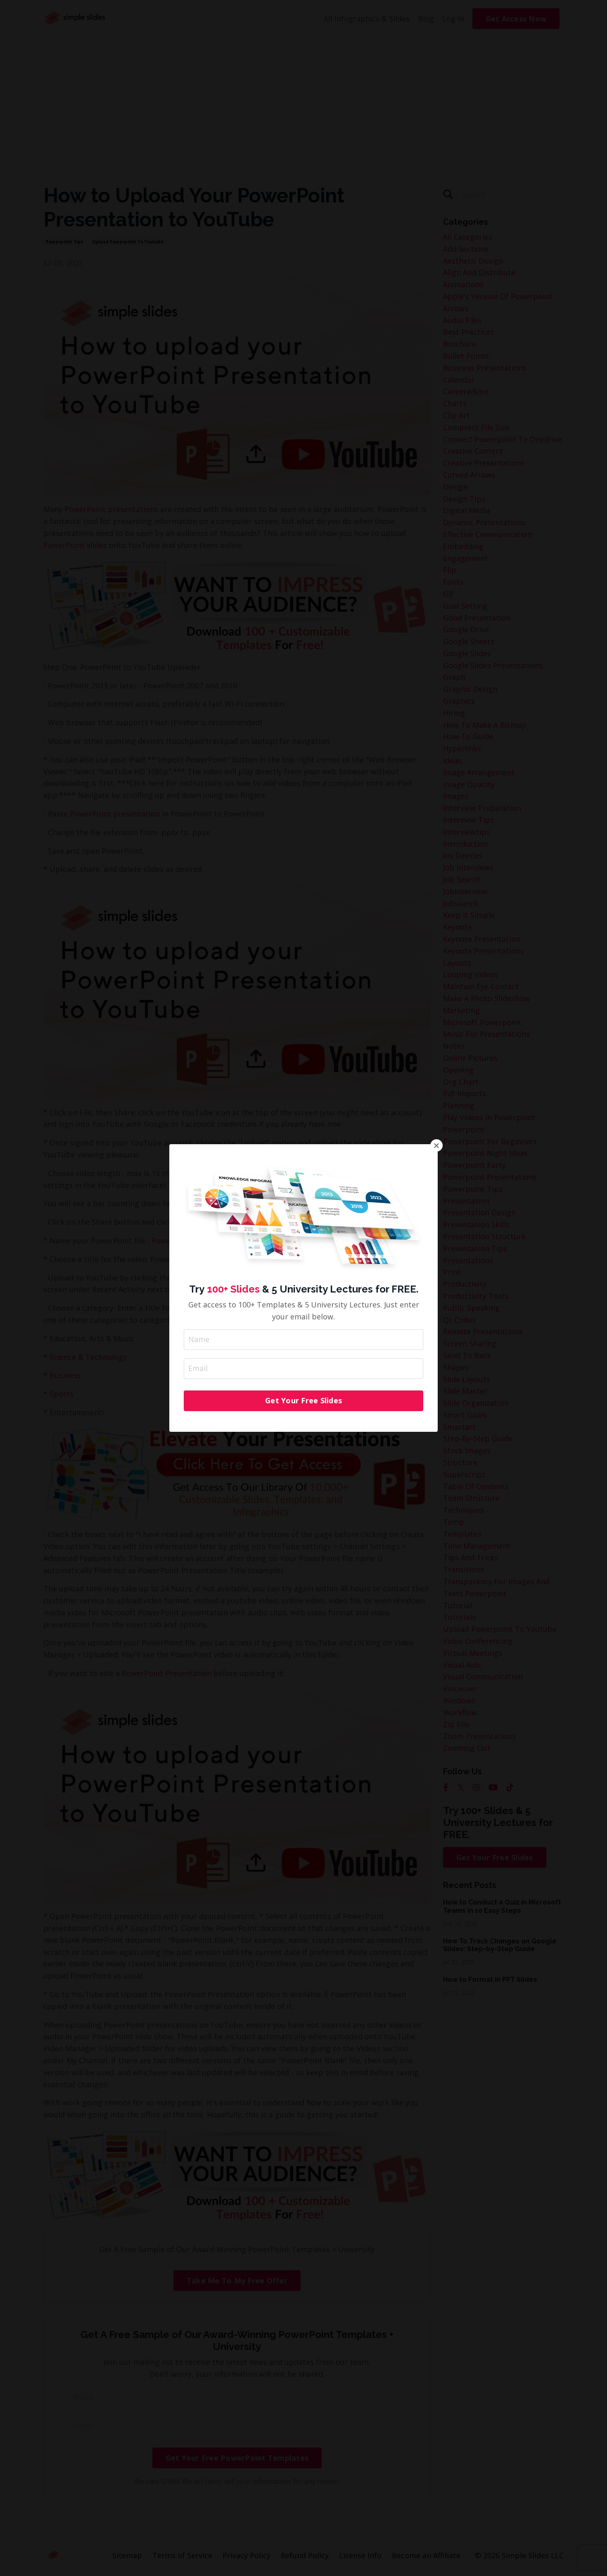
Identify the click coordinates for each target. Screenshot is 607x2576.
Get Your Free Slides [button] (303, 1400)
